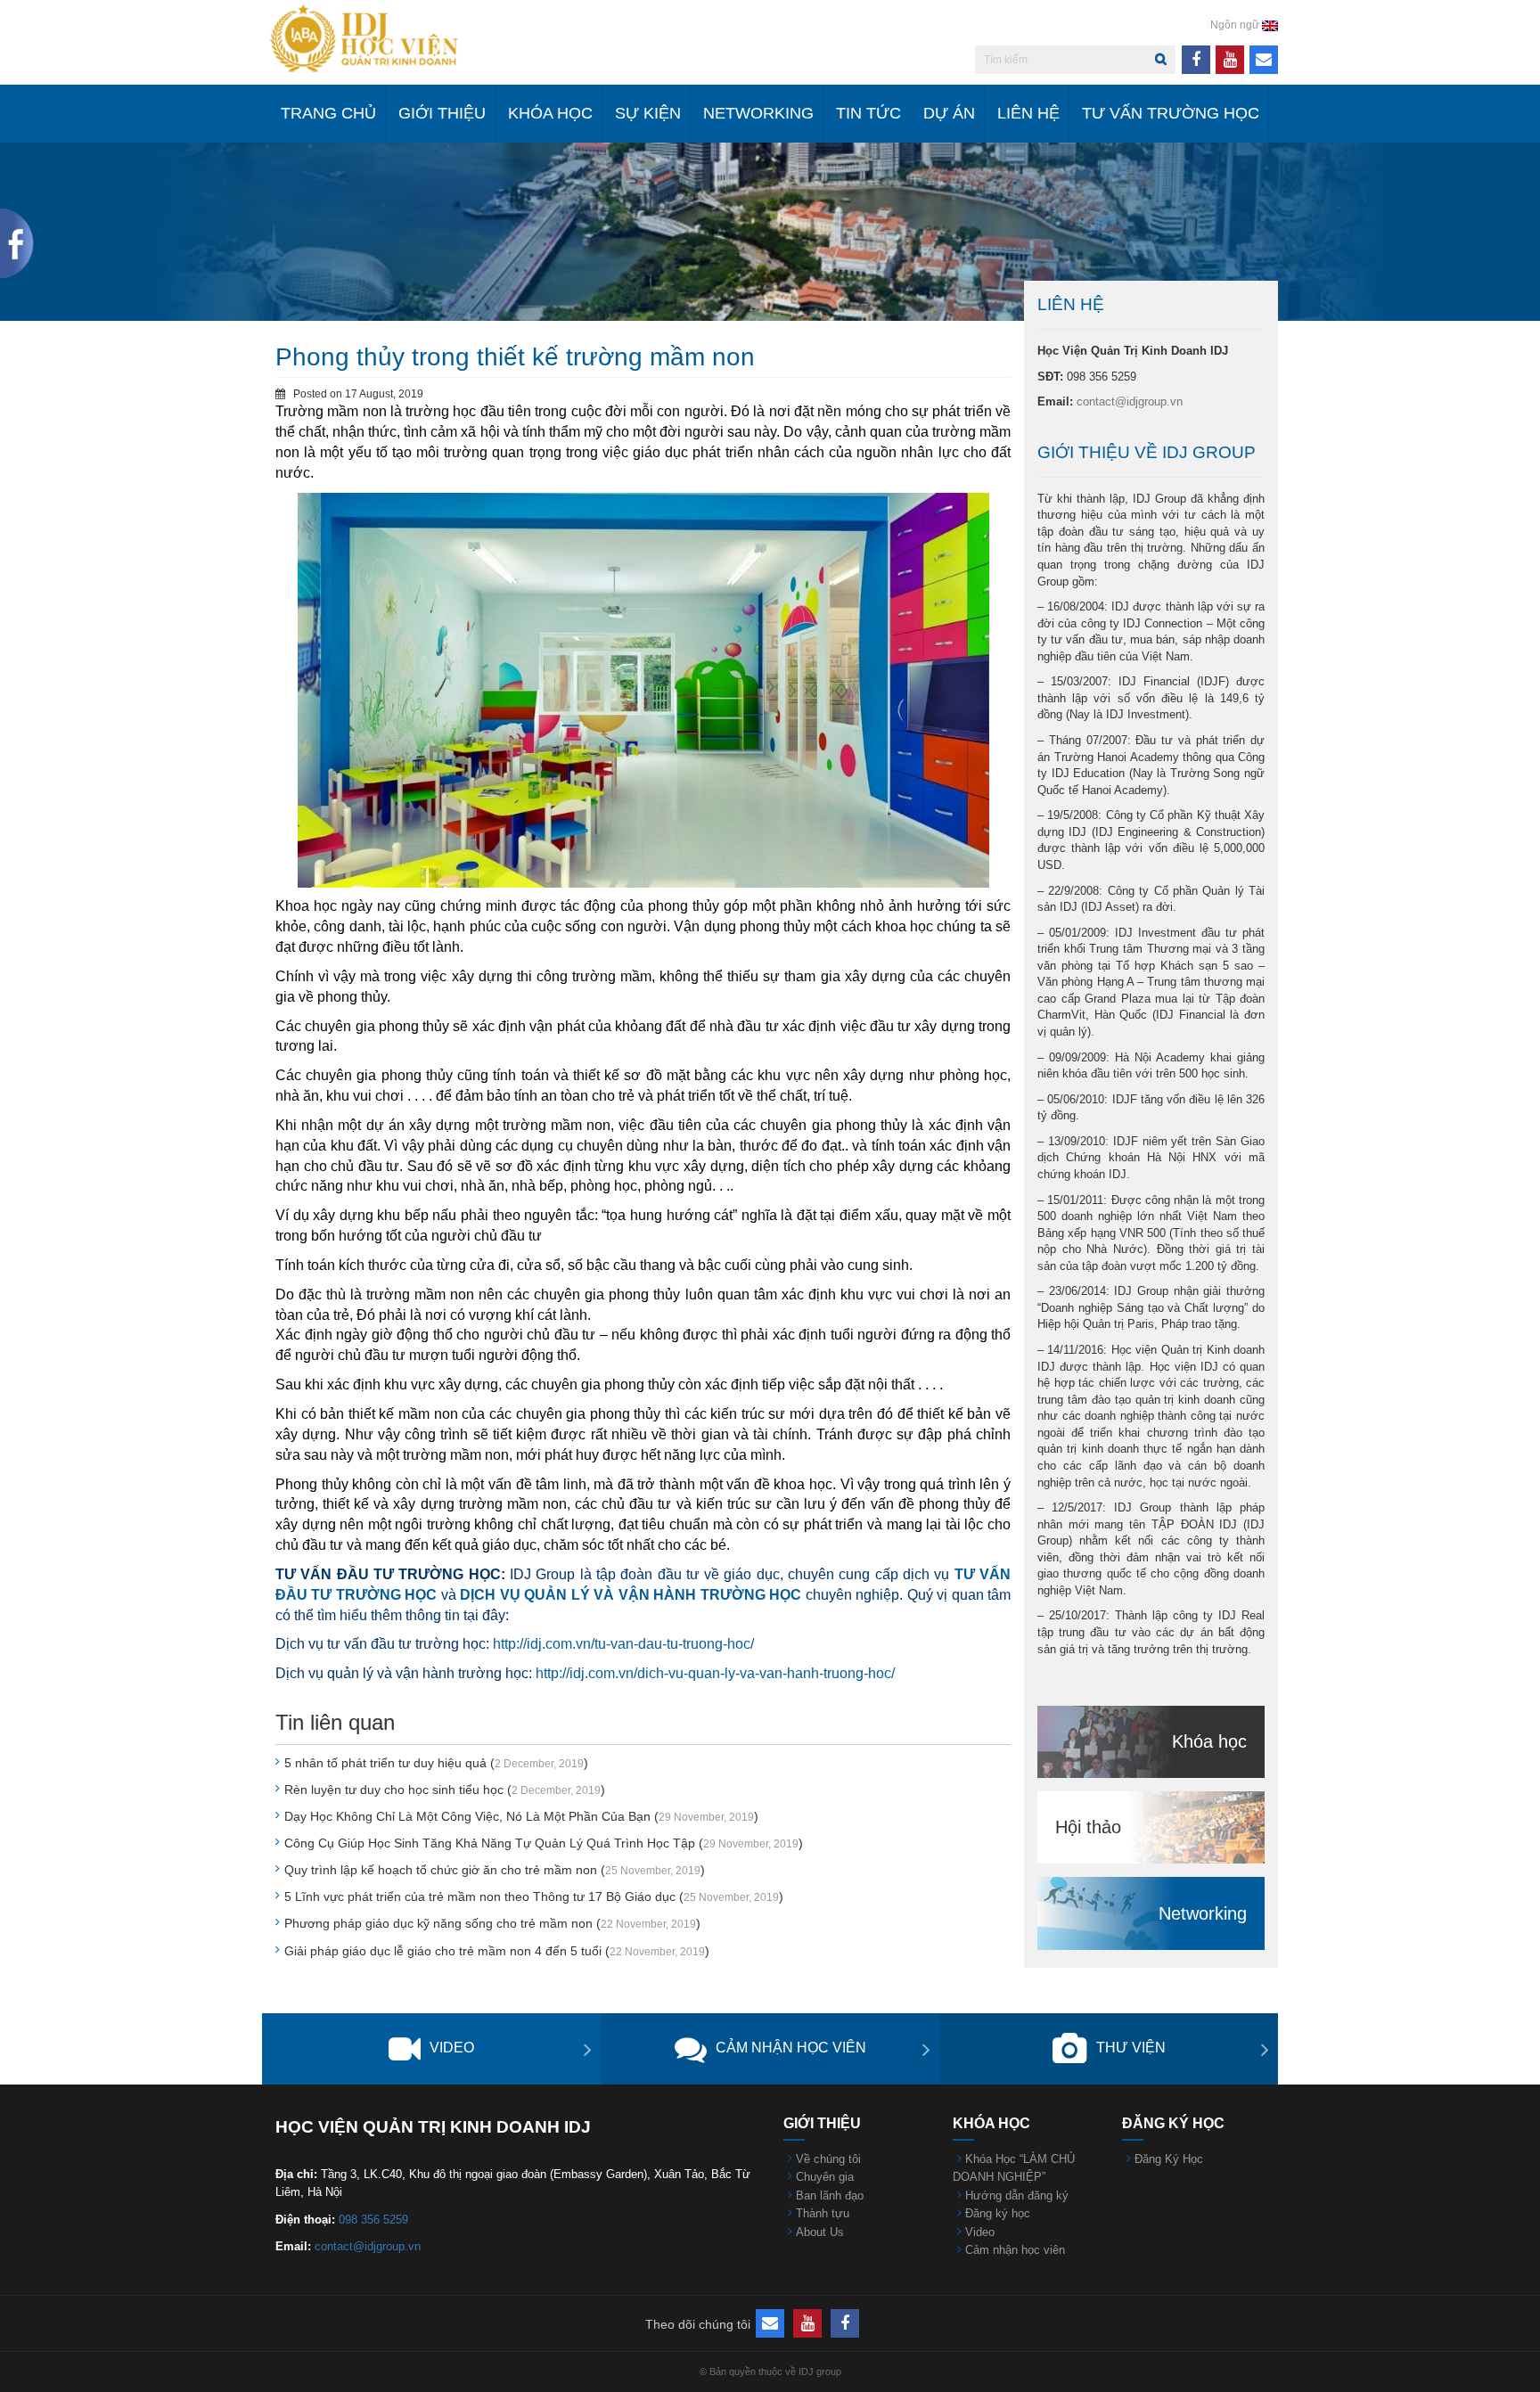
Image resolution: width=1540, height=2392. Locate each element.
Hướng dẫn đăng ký (1017, 2195)
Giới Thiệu (442, 113)
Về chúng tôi (828, 2159)
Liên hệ (1028, 113)
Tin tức (868, 113)
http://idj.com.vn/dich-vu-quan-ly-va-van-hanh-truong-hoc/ (715, 1673)
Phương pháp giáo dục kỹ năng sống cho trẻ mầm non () (492, 1923)
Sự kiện (648, 113)
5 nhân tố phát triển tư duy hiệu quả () (436, 1763)
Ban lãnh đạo (830, 2195)
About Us (820, 2232)
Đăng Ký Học (1169, 2159)
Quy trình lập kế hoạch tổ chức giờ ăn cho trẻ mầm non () (495, 1870)
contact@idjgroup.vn (1130, 401)
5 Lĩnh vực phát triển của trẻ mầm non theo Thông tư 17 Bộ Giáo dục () (534, 1896)
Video (452, 2048)
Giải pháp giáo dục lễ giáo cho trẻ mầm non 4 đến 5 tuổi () (497, 1951)
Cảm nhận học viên (791, 2048)
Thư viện (1131, 2048)
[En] (1270, 25)
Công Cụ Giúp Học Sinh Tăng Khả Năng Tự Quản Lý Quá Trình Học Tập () (544, 1843)
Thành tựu (823, 2213)
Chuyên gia (825, 2177)
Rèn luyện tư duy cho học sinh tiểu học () (445, 1790)
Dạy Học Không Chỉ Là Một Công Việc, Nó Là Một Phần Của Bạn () (521, 1816)
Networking (758, 113)
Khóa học (550, 113)
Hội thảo (1088, 1827)
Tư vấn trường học (1171, 113)
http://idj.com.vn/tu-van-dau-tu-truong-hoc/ (623, 1644)
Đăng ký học (998, 2213)
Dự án (949, 113)
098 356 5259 (373, 2220)
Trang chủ (328, 113)
